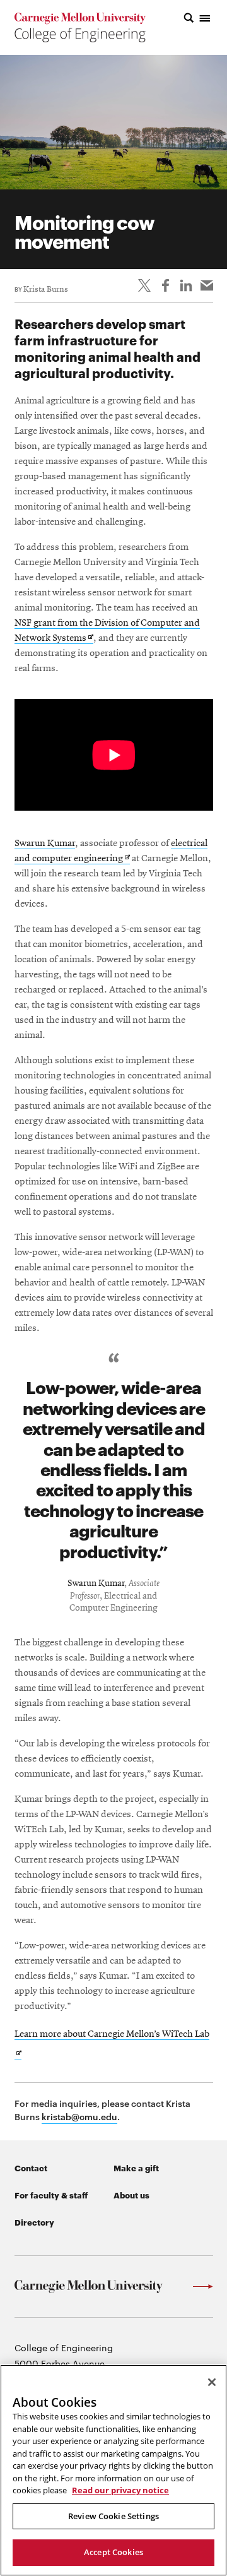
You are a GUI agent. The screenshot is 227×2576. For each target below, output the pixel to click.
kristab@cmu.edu (79, 2116)
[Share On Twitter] (144, 285)
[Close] (212, 2382)
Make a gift (136, 2168)
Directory (34, 2222)
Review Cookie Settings (113, 2516)
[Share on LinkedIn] (186, 285)
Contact (31, 2168)
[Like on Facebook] (165, 285)
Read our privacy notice (120, 2490)
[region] (113, 2470)
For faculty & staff (51, 2195)
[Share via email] (207, 285)
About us (131, 2195)
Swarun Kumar (45, 844)
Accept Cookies (113, 2552)
